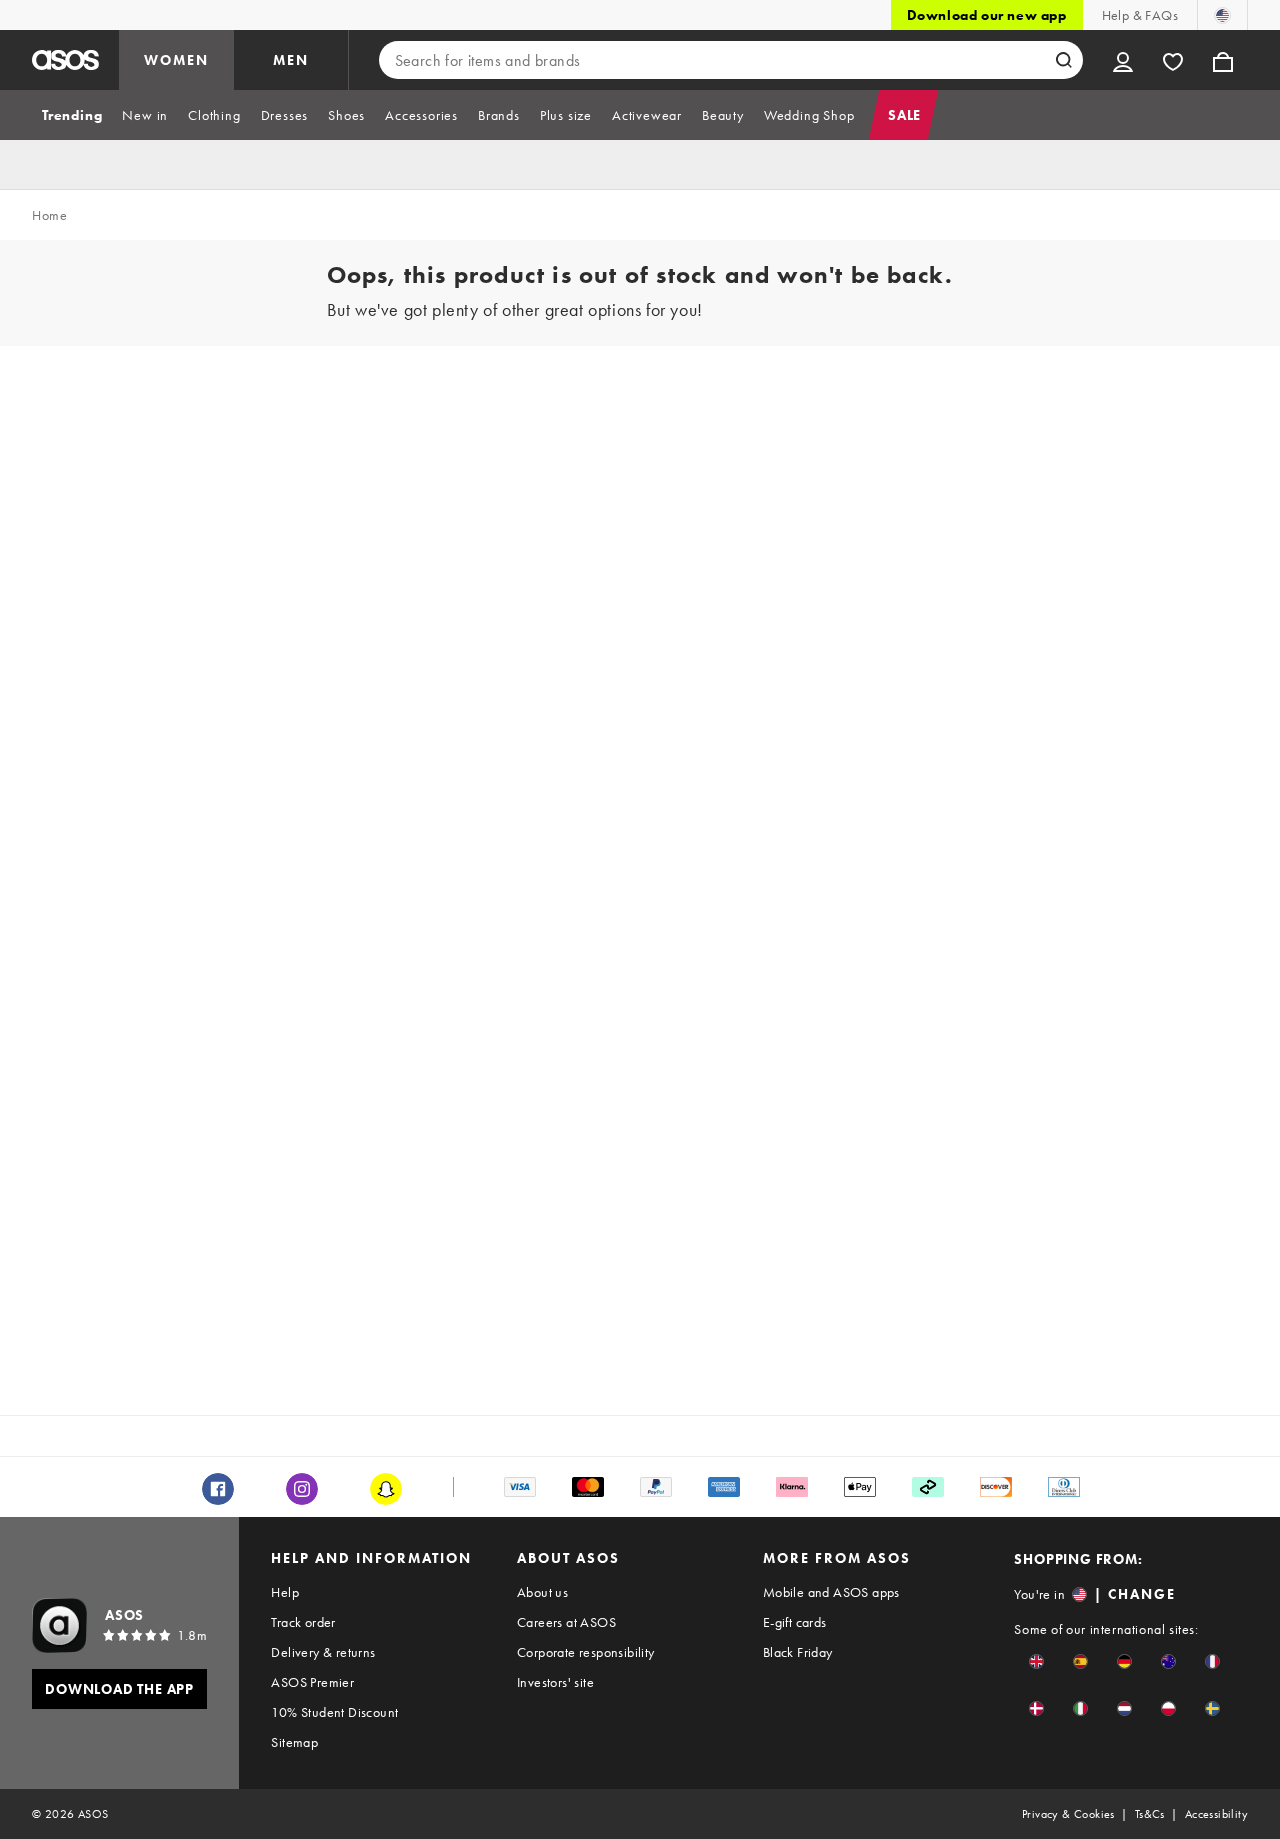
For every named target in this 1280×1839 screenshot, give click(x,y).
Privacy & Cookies (1068, 1814)
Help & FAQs (1140, 15)
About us (542, 1592)
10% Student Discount (334, 1712)
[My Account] (1123, 60)
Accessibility (1216, 1814)
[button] (1036, 1661)
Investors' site (555, 1682)
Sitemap (294, 1742)
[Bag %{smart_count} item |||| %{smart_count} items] (1223, 60)
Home (49, 215)
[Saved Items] (1173, 60)
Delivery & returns (323, 1652)
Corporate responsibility (586, 1652)
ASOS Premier (312, 1682)
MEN (291, 60)
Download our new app (987, 15)
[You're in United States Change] (1222, 15)
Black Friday (798, 1652)
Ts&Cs (1150, 1814)
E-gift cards (795, 1622)
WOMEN (176, 60)
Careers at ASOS (566, 1622)
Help (285, 1592)
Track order (303, 1622)
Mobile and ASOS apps (831, 1592)
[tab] (72, 115)
